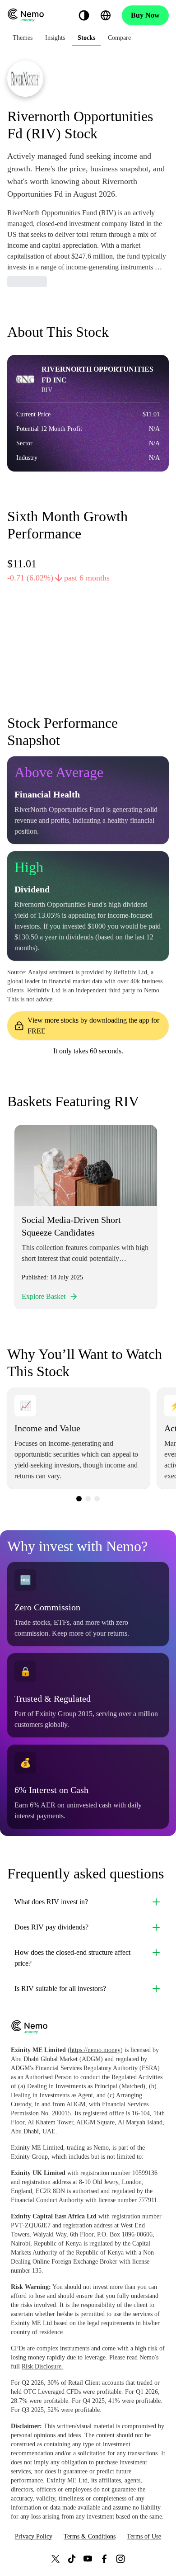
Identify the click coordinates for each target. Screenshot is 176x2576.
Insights (55, 38)
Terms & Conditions (90, 2536)
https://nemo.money (95, 2050)
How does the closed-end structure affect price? (72, 1958)
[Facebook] (104, 2559)
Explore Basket (44, 1296)
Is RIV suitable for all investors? (60, 1989)
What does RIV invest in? (51, 1902)
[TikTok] (72, 2559)
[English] (106, 15)
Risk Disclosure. (42, 2366)
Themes (23, 38)
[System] (84, 15)
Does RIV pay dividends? (51, 1927)
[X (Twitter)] (56, 2559)
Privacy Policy (34, 2536)
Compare (119, 38)
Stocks (86, 38)
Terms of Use (144, 2536)
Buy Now (145, 15)
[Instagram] (120, 2559)
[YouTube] (88, 2559)
